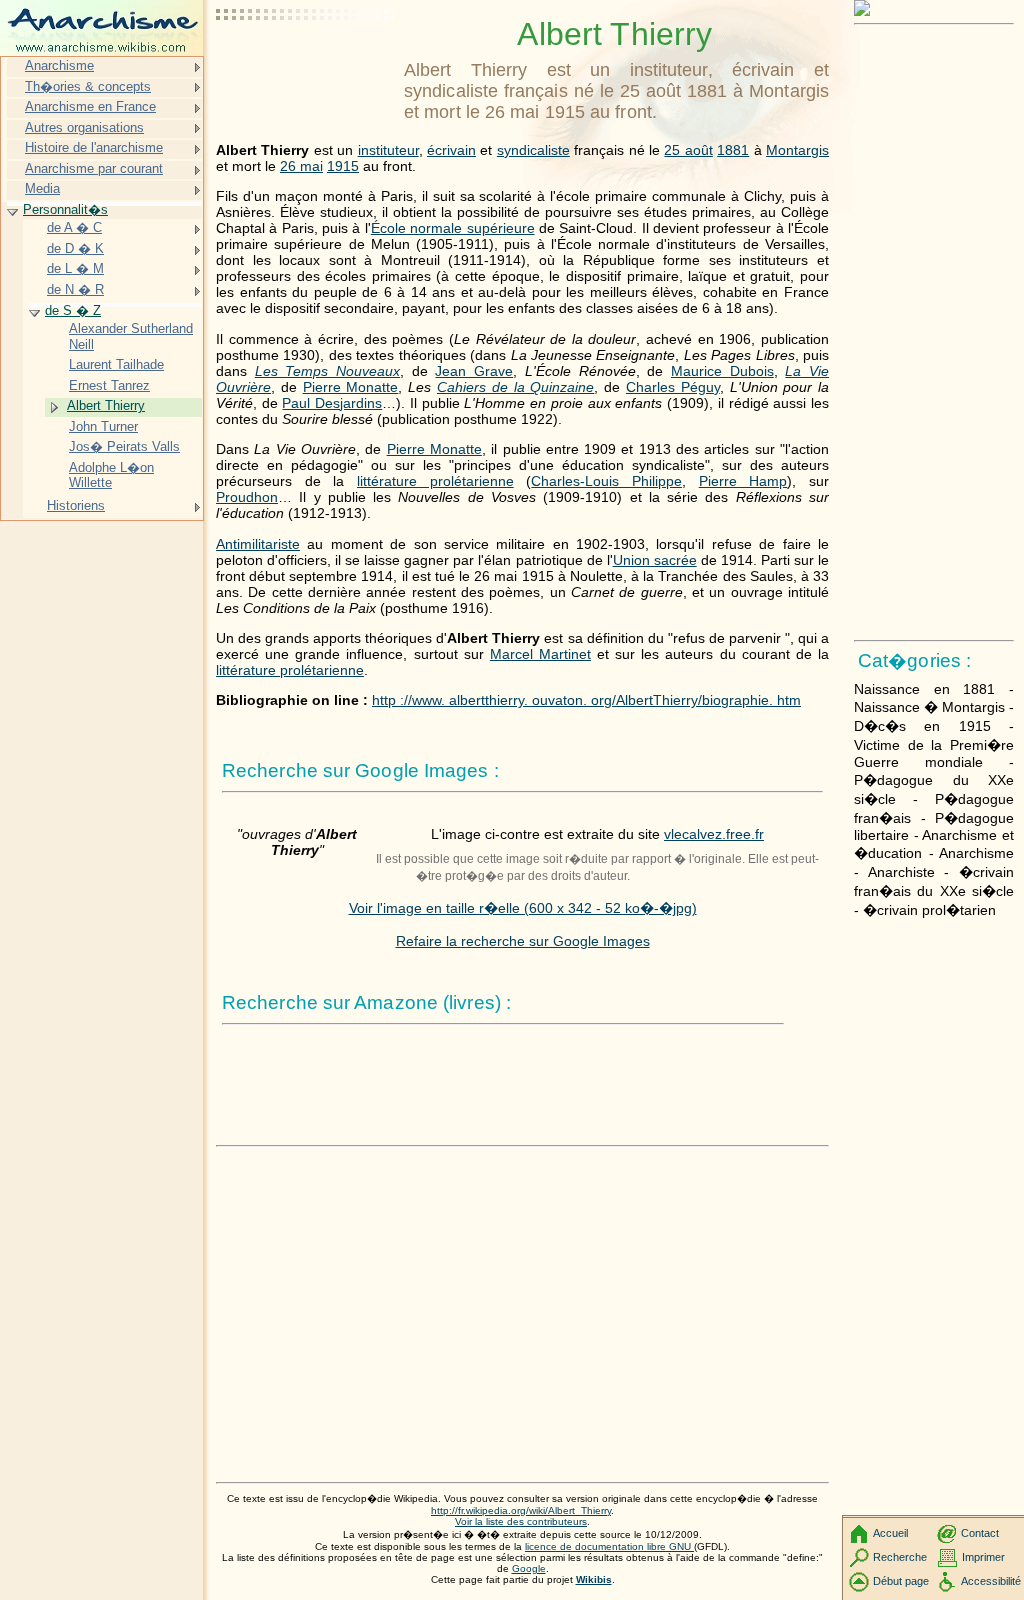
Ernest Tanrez (109, 385)
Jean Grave (474, 371)
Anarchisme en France (90, 106)
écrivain (451, 150)
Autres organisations (84, 127)
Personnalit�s (65, 209)
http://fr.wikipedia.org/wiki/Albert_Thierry (521, 1510)
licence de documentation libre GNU (609, 1546)
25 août (688, 150)
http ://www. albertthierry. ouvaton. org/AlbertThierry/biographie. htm (586, 700)
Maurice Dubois (722, 371)
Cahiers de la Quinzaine (515, 387)
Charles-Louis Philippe (606, 481)
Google (529, 1568)
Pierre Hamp (743, 481)
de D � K (75, 248)
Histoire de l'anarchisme (94, 147)
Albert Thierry (106, 405)
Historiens (76, 505)
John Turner (103, 426)
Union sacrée (655, 560)
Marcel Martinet (540, 654)
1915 (343, 166)
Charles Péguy (673, 387)
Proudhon (247, 497)
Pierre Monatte (351, 387)
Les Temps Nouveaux (327, 371)
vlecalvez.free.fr (714, 834)
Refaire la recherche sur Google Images (523, 941)
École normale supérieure (453, 228)
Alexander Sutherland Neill (131, 336)
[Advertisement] (306, 65)
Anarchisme (59, 65)
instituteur (388, 150)
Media (42, 188)
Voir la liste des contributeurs (521, 1521)
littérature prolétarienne (435, 481)
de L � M (75, 268)
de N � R (75, 289)
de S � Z (73, 310)
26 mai (301, 166)
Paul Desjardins (332, 403)
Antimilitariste (258, 544)
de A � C (74, 227)
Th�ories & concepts (88, 86)
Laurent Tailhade (116, 364)
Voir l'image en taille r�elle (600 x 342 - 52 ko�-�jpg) (523, 908)
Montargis (797, 150)
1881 (733, 150)
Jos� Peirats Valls (124, 446)
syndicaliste (533, 150)
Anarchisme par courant (94, 168)
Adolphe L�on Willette (111, 475)
